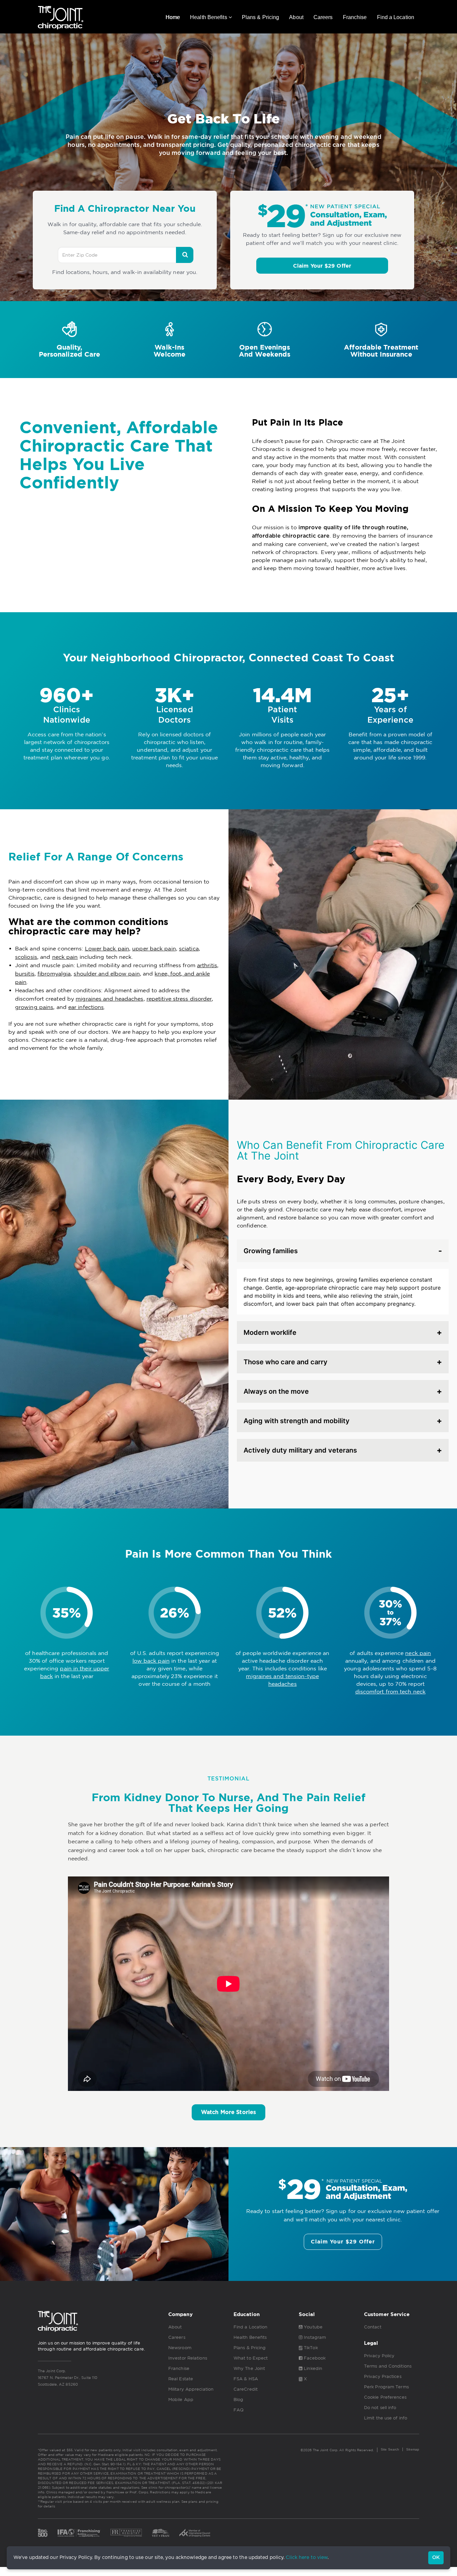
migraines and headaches (109, 999)
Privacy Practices (383, 2376)
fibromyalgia (54, 974)
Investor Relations (188, 2358)
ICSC (195, 2533)
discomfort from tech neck (391, 1691)
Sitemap (413, 2449)
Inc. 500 (43, 2533)
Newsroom (180, 2348)
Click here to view (307, 2558)
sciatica (189, 948)
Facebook (314, 2358)
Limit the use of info (386, 2418)
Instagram (314, 2337)
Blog (238, 2400)
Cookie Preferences (385, 2397)
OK (436, 2558)
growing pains (34, 1007)
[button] (322, 266)
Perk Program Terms (386, 2387)
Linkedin (312, 2368)
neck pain (65, 957)
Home (173, 17)
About (296, 17)
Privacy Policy (379, 2356)
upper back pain (154, 948)
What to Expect (251, 2358)
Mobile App (181, 2400)
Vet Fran (161, 2533)
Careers (323, 17)
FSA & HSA (246, 2379)
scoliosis (26, 957)
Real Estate (181, 2379)
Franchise (355, 17)
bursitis (25, 974)
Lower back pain (107, 948)
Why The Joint (249, 2368)
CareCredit (246, 2389)
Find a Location (396, 17)
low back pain (151, 1661)
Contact (373, 2327)
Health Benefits (209, 17)
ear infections (86, 1007)
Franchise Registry (126, 2533)
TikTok (310, 2348)
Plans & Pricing (261, 17)
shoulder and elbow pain (107, 974)
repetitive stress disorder (179, 999)
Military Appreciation (191, 2389)
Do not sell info (380, 2408)
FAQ (239, 2410)
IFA (79, 2533)
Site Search (390, 2449)
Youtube (312, 2327)
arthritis (207, 965)
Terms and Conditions (388, 2366)
